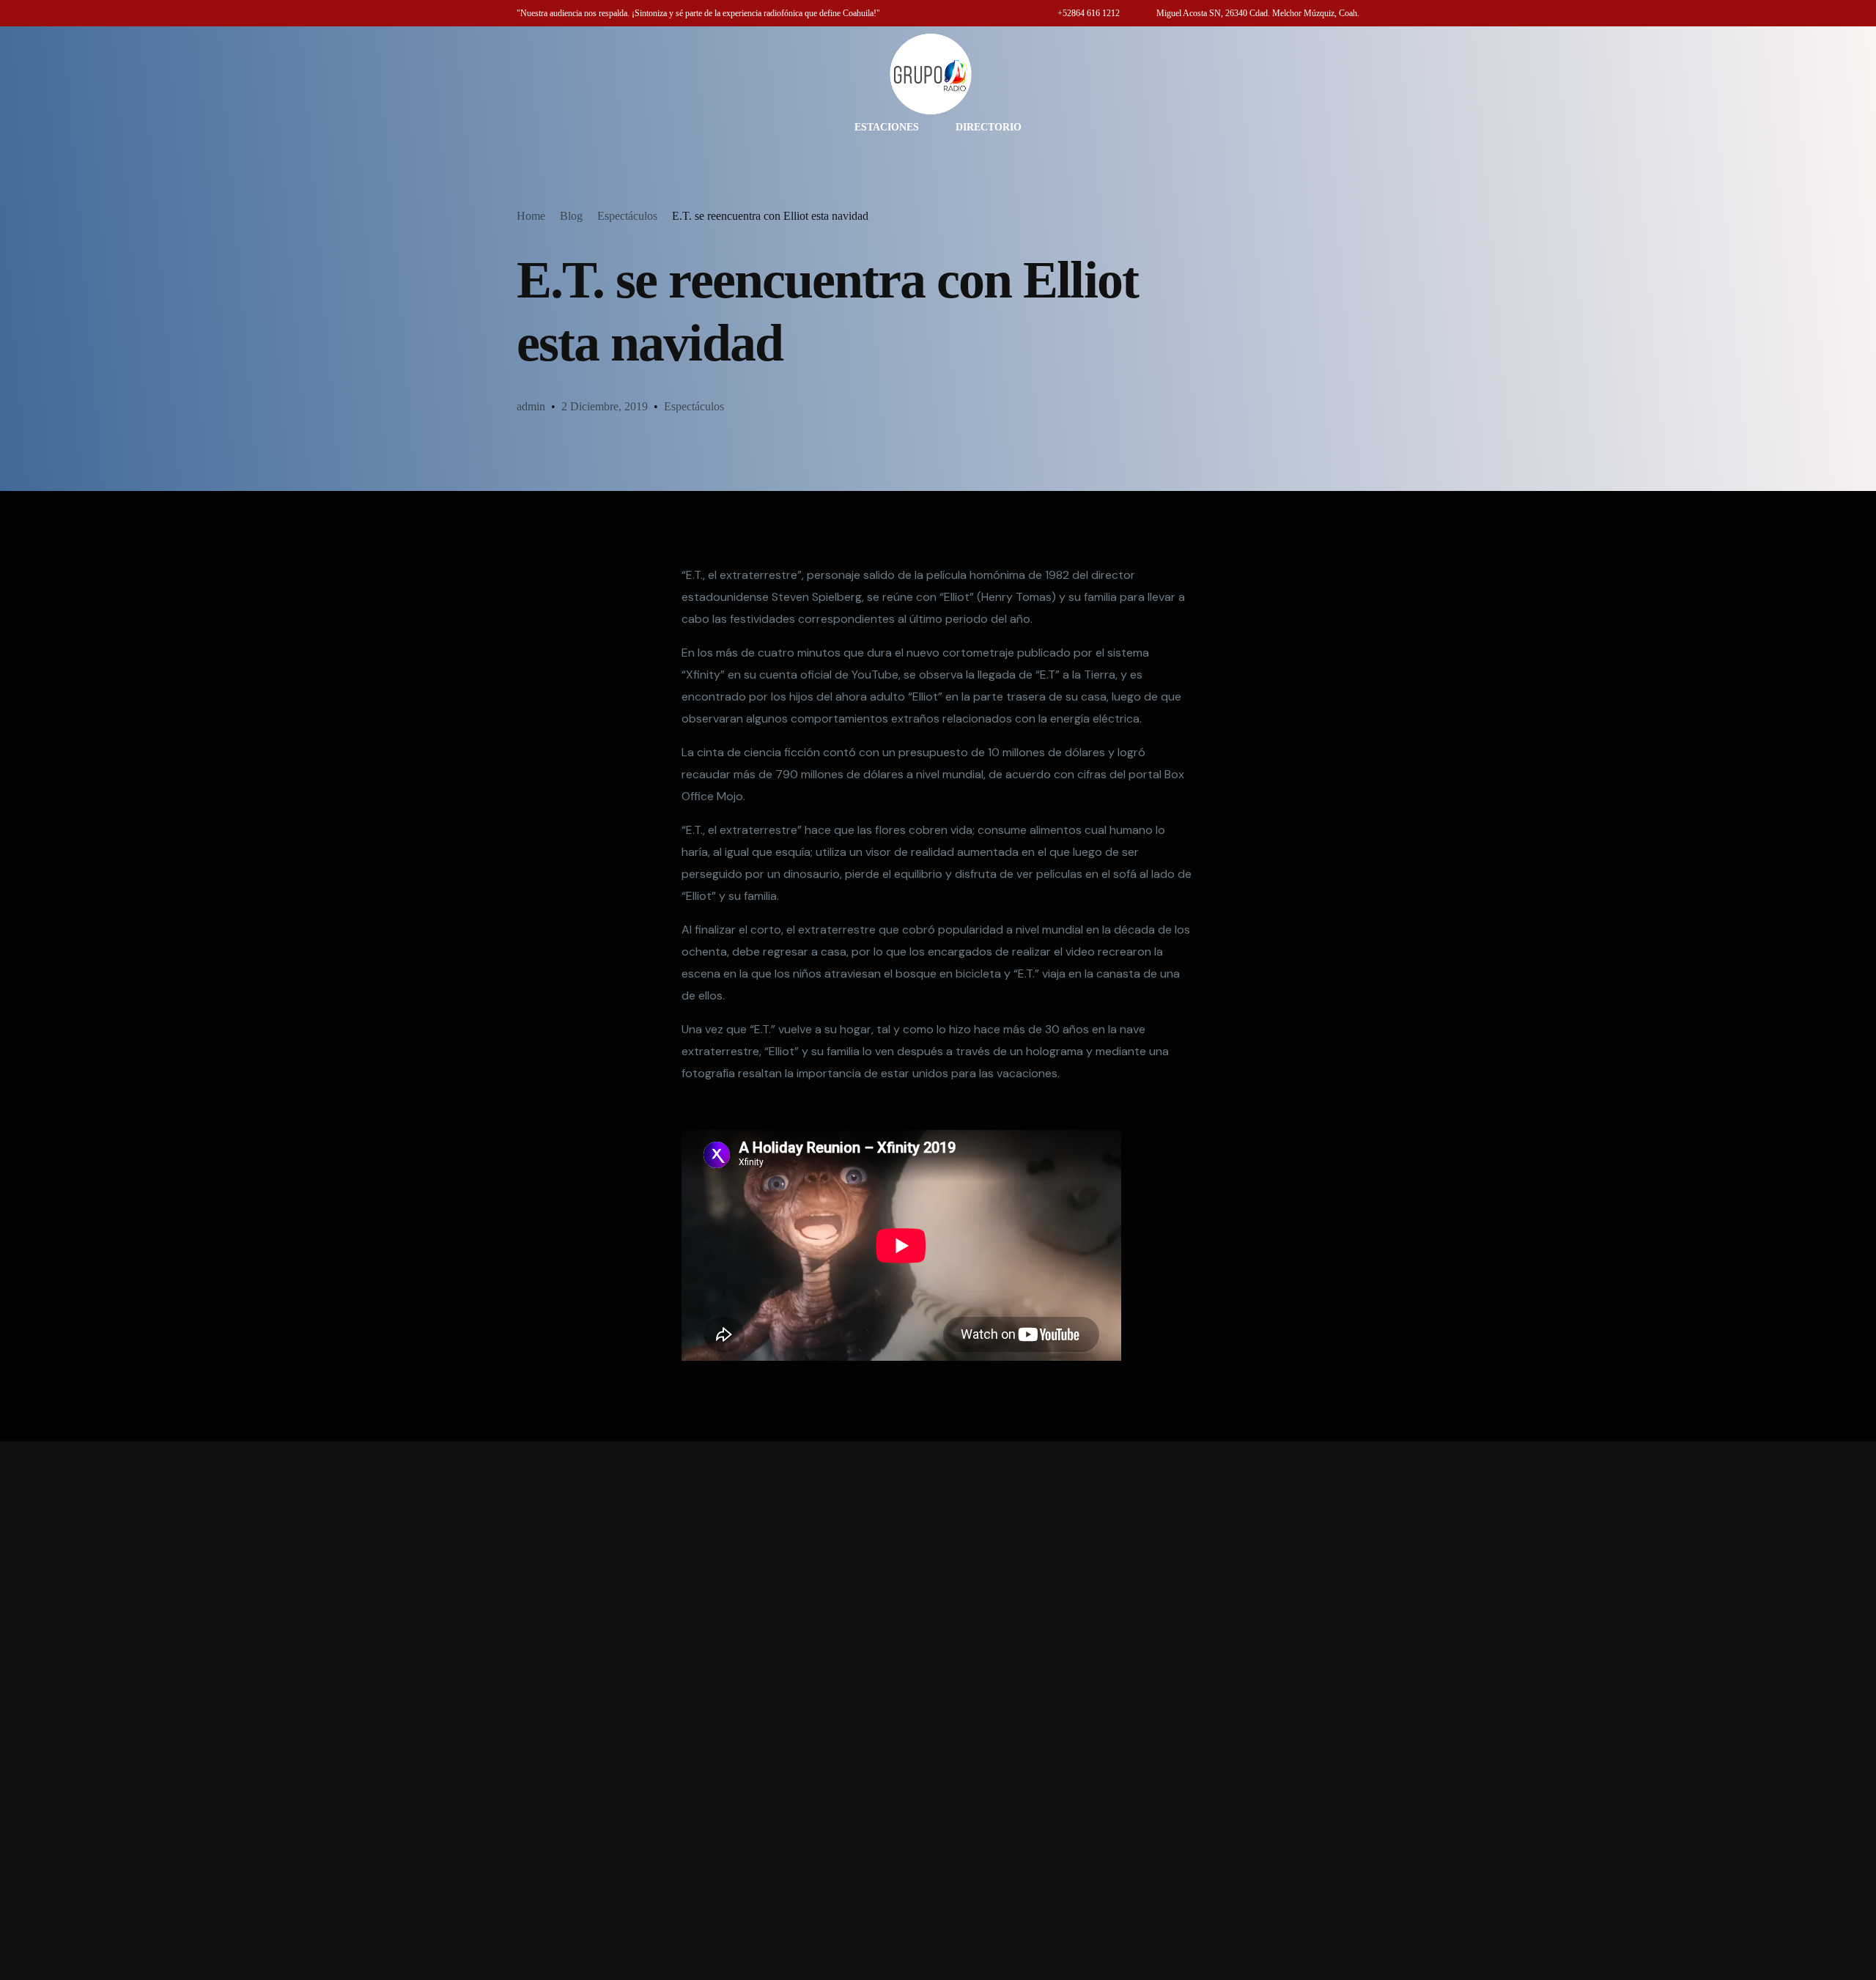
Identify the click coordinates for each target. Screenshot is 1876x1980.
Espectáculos (694, 406)
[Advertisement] (938, 1711)
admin (531, 406)
